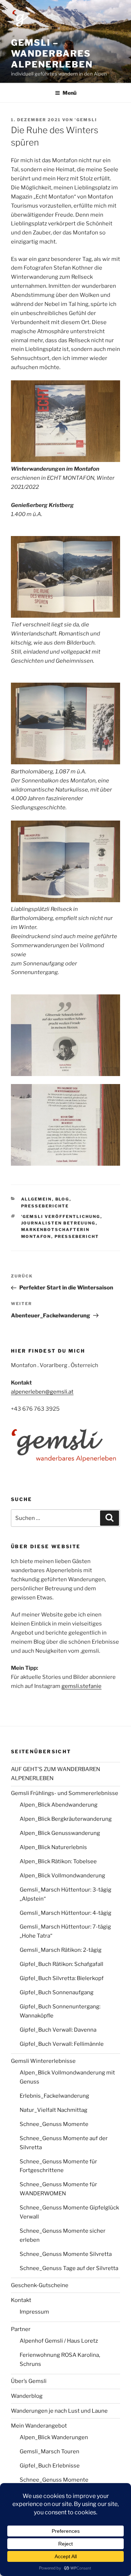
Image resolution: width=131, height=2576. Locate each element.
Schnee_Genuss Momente (54, 2124)
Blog (62, 1199)
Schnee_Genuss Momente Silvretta (66, 2254)
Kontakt (21, 2300)
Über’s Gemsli (29, 2381)
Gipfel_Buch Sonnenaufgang (57, 1992)
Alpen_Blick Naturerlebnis (53, 1847)
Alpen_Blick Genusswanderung (60, 1833)
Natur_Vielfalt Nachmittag (53, 2110)
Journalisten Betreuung (58, 1223)
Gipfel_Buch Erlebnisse (50, 2466)
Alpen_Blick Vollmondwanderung (62, 1876)
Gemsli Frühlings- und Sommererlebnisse (65, 1793)
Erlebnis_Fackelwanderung (54, 2096)
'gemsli (86, 120)
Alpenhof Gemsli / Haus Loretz (59, 2341)
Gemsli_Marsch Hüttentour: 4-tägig (65, 1913)
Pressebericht (77, 1236)
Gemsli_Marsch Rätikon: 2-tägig (61, 1950)
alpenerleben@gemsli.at (42, 1392)
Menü (70, 93)
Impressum (34, 2312)
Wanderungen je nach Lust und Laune (59, 2411)
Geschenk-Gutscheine (40, 2285)
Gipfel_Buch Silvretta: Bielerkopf (62, 1978)
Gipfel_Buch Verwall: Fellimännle (62, 2044)
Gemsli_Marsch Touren (49, 2452)
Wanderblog (27, 2396)
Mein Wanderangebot (39, 2426)
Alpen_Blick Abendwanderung (59, 1805)
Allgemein (37, 1199)
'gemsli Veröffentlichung (61, 1217)
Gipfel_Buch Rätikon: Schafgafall (61, 1964)
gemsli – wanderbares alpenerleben (52, 54)
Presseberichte (45, 1206)
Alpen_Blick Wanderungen (54, 2437)
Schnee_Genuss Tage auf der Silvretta (69, 2268)
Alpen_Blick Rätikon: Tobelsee (58, 1861)
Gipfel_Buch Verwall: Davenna (58, 2030)
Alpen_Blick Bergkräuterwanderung (66, 1819)
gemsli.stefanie (82, 1686)
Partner (21, 2329)
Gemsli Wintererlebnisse (43, 2061)
